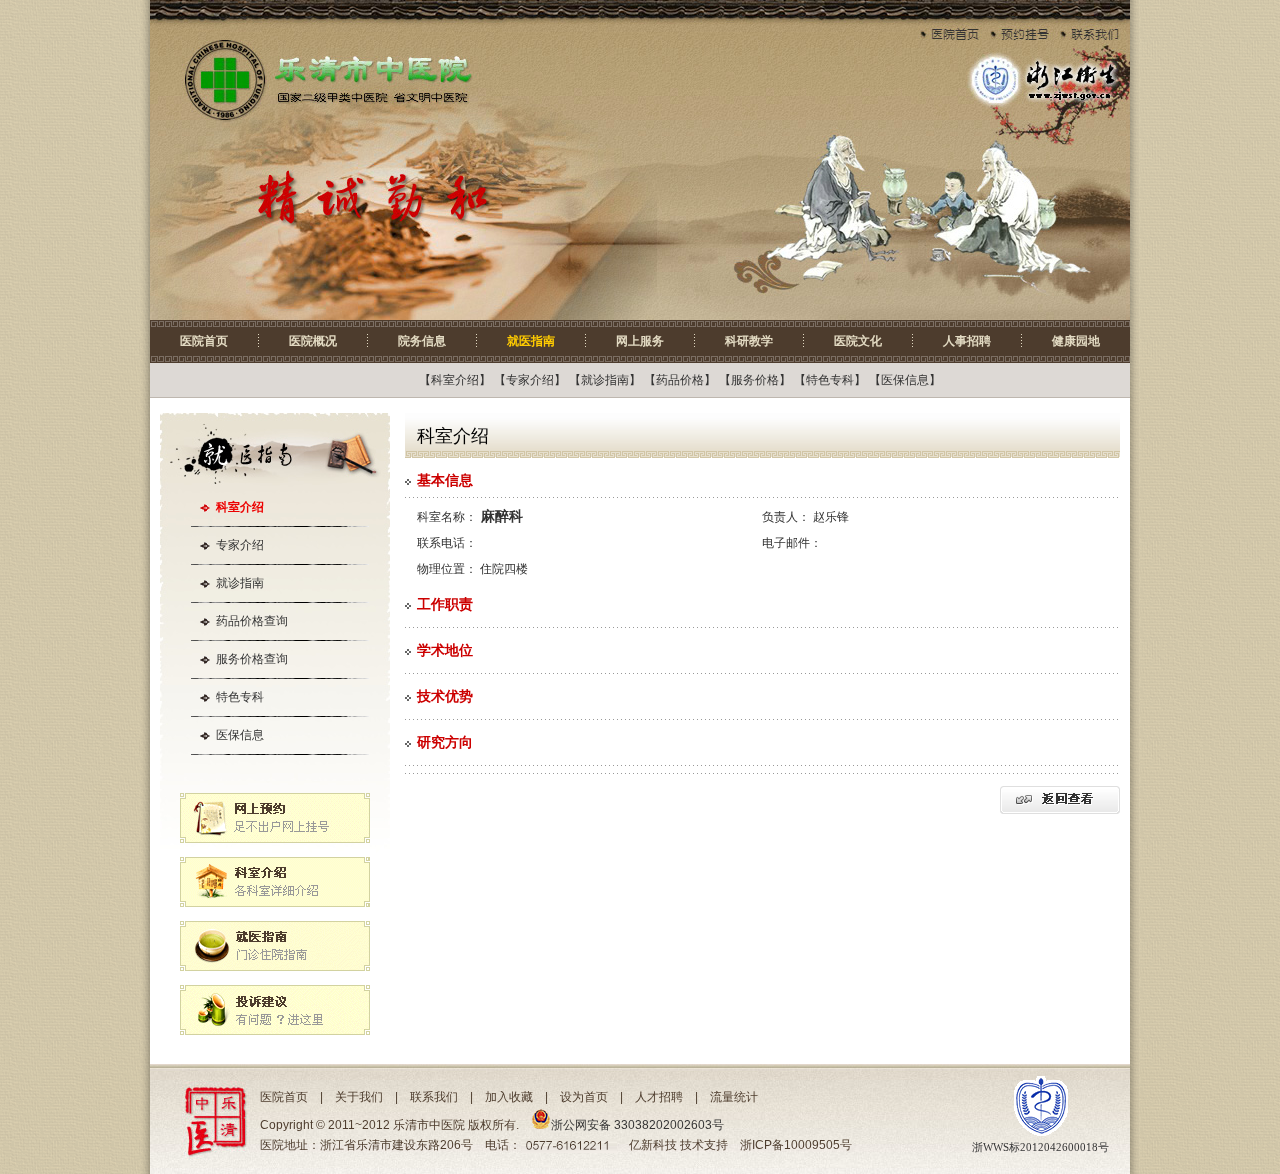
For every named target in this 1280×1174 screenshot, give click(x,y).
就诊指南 (605, 380)
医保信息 (905, 380)
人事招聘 (967, 341)
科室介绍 (455, 380)
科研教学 (749, 341)
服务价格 (755, 380)
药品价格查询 (252, 621)
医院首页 (204, 341)
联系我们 (434, 1097)
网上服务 (640, 341)
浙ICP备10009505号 (796, 1145)
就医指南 (531, 341)
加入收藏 (509, 1097)
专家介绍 (530, 380)
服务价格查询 (252, 659)
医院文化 (858, 341)
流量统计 (734, 1097)
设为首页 (584, 1097)
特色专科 (830, 380)
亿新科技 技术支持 (678, 1145)
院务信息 (422, 341)
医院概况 (313, 341)
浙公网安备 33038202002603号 (637, 1125)
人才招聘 (659, 1097)
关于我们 (359, 1097)
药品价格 (680, 380)
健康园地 (1076, 341)
